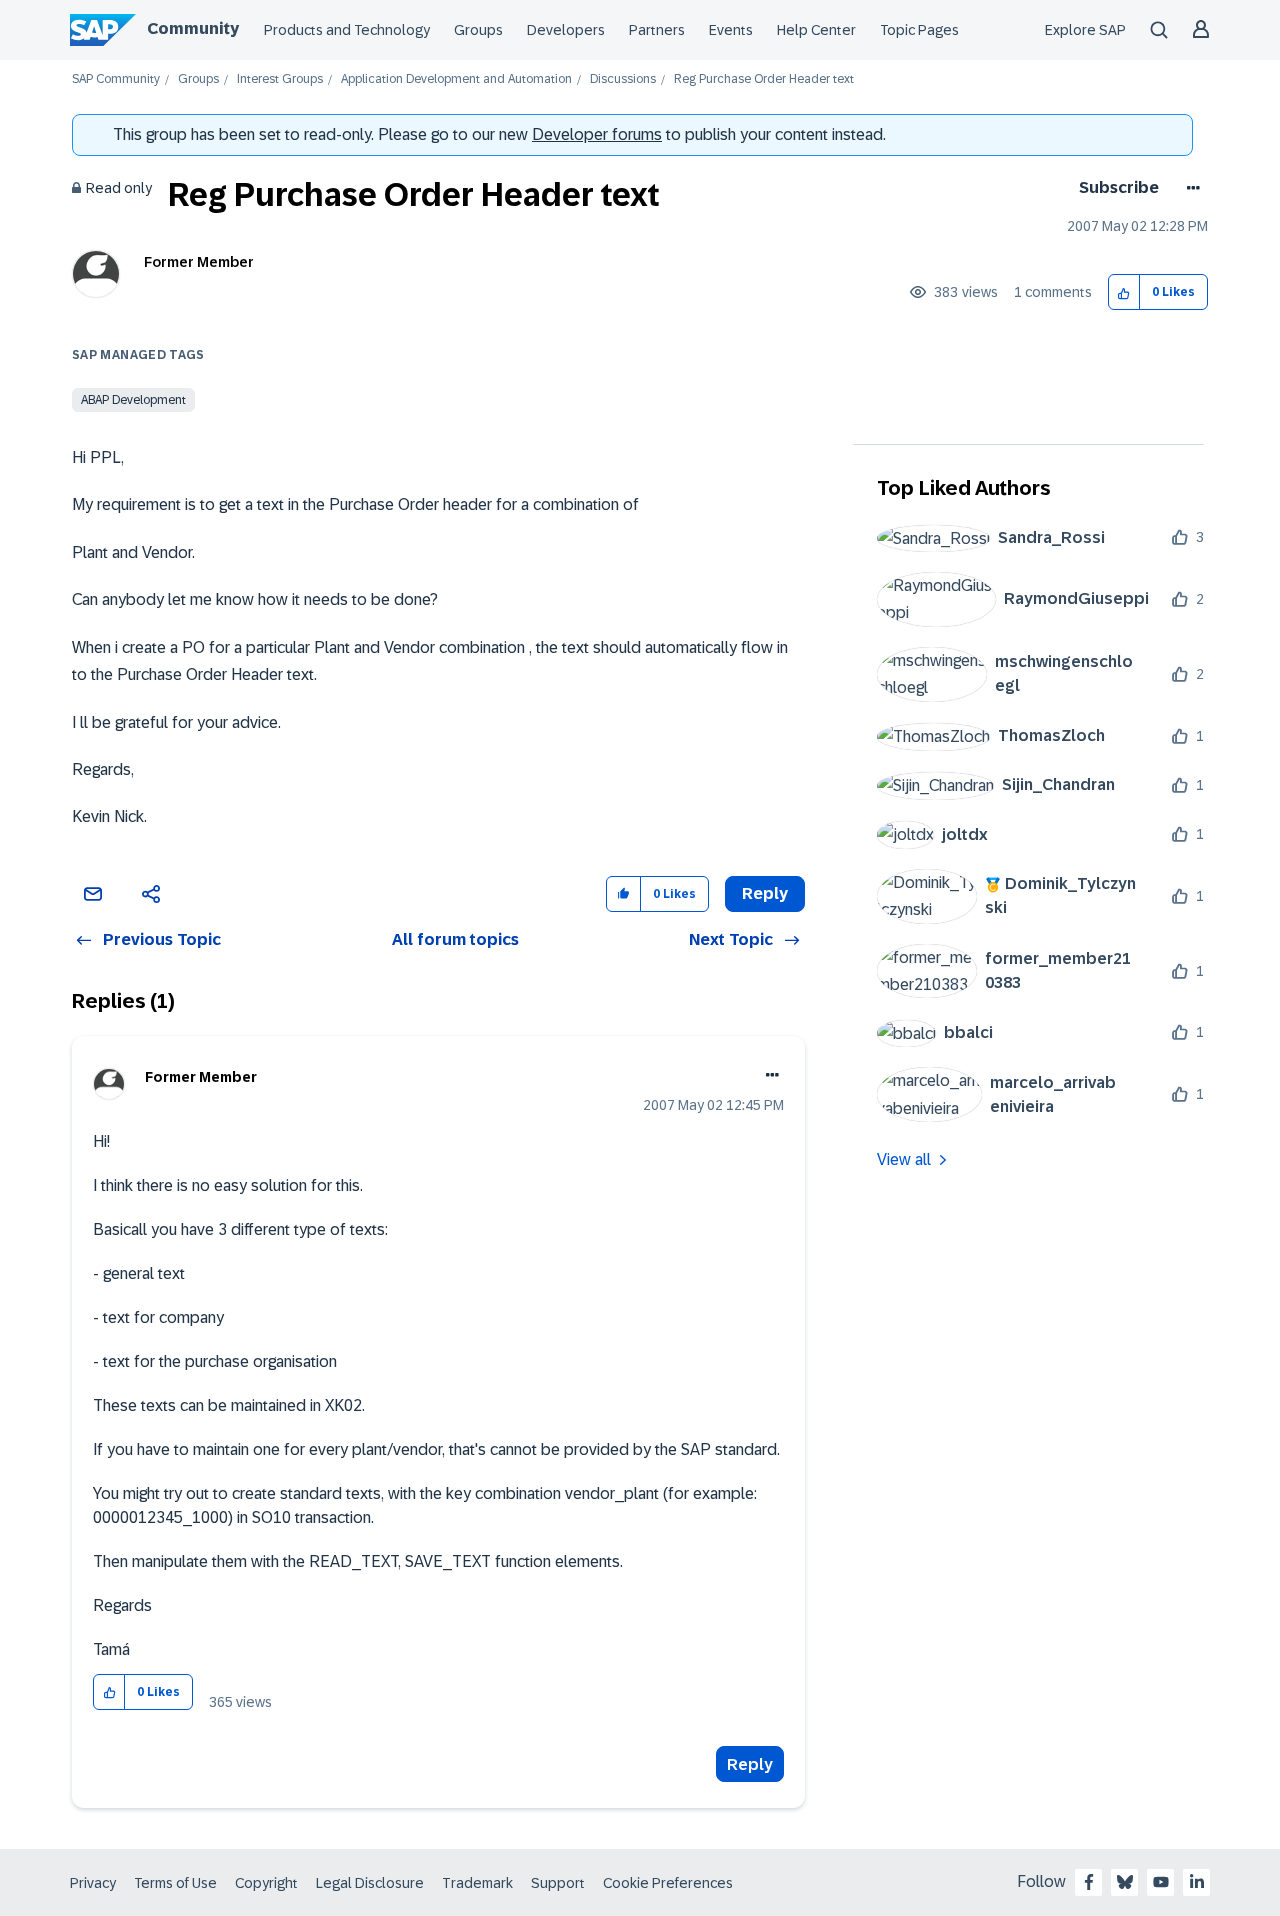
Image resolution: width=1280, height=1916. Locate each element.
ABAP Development (133, 400)
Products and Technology (347, 30)
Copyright (266, 1883)
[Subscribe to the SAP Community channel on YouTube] (1161, 1882)
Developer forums (597, 134)
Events (731, 30)
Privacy (93, 1883)
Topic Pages (919, 30)
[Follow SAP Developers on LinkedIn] (1197, 1882)
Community (193, 28)
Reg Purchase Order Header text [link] (764, 79)
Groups (478, 30)
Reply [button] (765, 893)
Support (558, 1883)
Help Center (816, 30)
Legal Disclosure (370, 1883)
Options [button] (1189, 188)
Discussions (623, 79)
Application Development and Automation (456, 79)
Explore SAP (1085, 30)
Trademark (477, 1883)
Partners (657, 30)
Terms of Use (175, 1883)
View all (904, 1159)
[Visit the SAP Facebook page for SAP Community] (1089, 1882)
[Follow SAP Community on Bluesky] (1125, 1882)
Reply (750, 1764)
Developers (566, 30)
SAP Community (116, 79)
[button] (1124, 292)
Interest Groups (280, 79)
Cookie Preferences (668, 1883)
